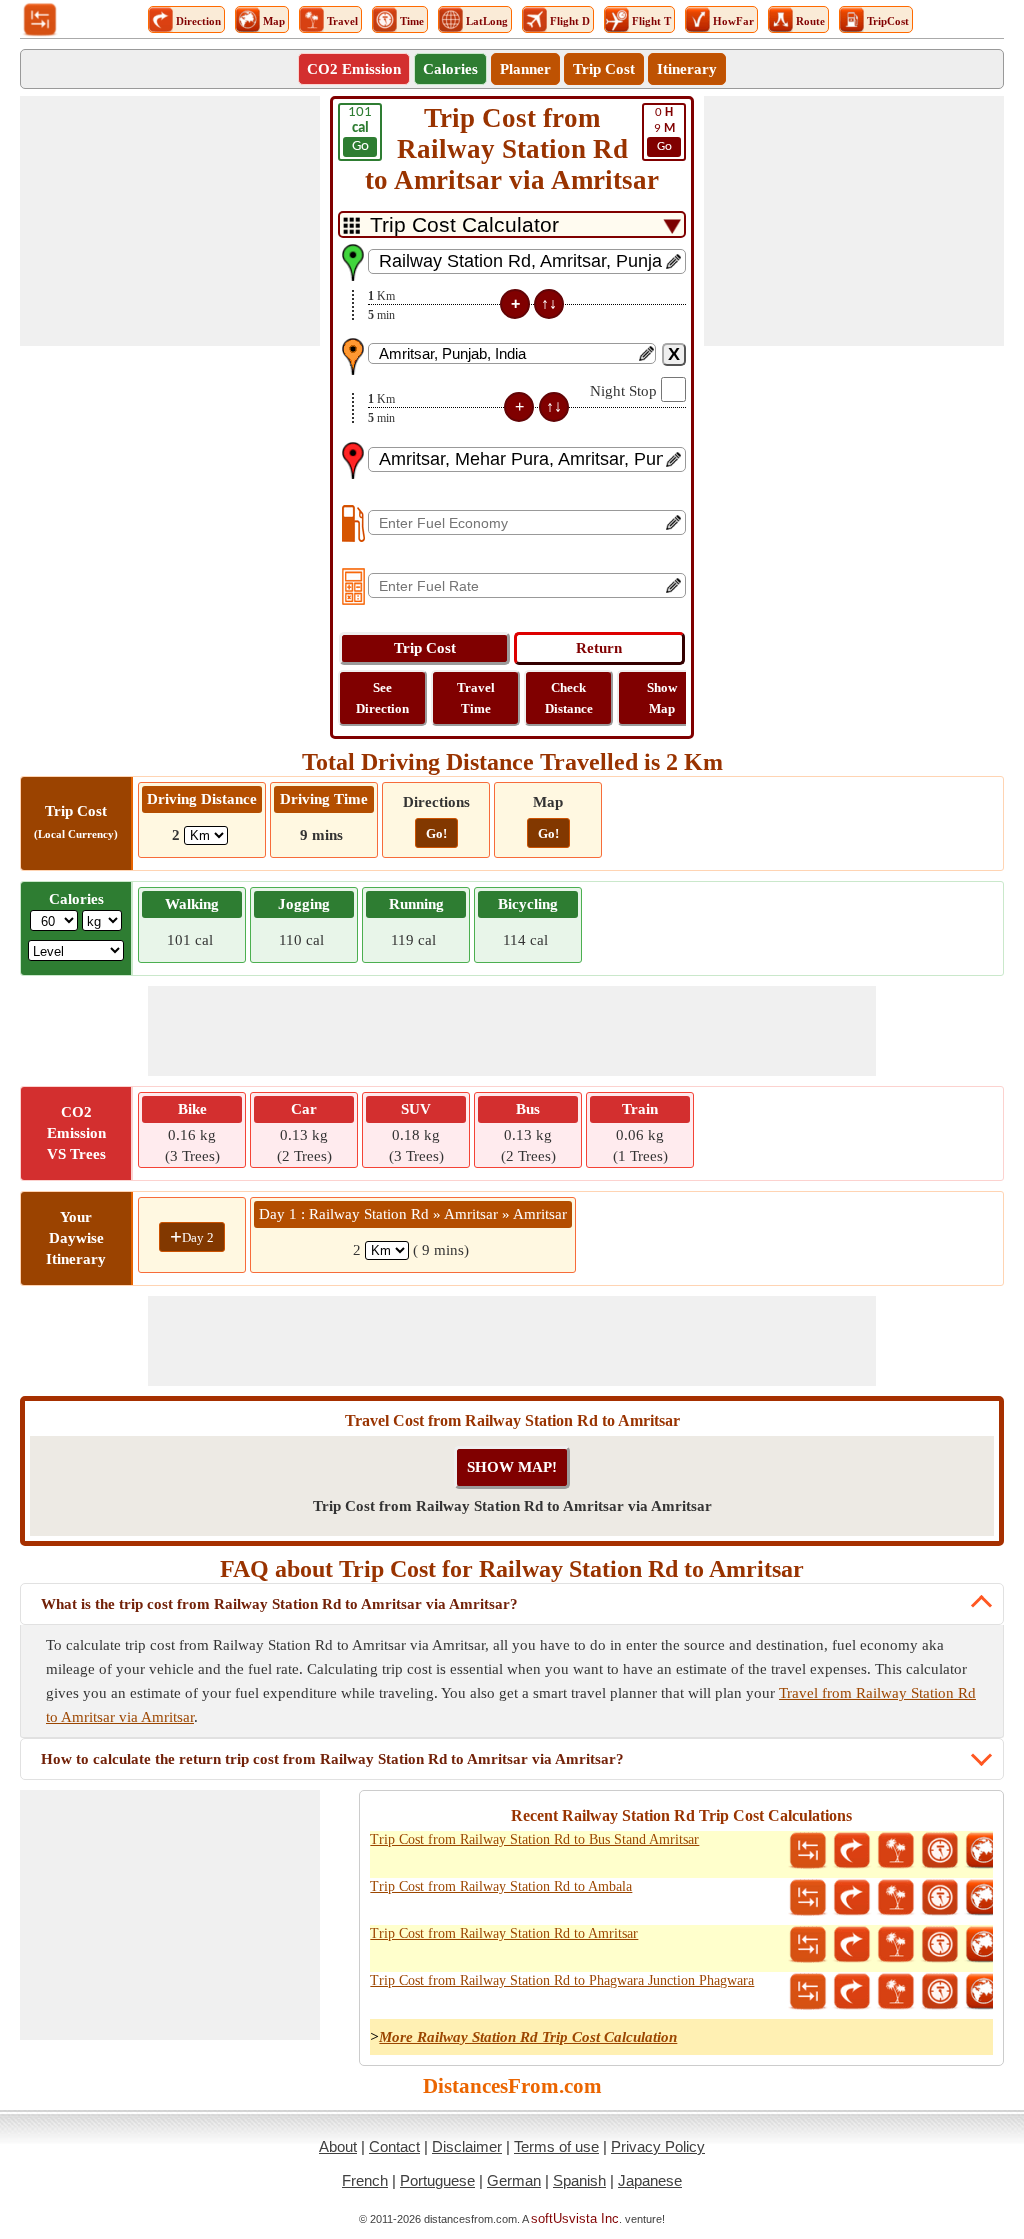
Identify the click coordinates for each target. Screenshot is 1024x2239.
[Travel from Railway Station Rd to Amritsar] (896, 1945)
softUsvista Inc (575, 2218)
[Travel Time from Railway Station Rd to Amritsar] (940, 1945)
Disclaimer (467, 2146)
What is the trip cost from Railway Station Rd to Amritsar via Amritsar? (279, 1604)
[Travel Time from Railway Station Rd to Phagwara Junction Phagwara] (940, 1992)
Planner (525, 69)
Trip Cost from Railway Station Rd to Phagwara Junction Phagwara (562, 1980)
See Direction (382, 698)
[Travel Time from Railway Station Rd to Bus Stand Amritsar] (940, 1851)
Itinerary (687, 69)
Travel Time (476, 698)
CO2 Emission (354, 69)
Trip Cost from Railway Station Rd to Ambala (501, 1886)
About (338, 2146)
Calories (450, 69)
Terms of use (556, 2146)
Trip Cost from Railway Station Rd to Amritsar (504, 1933)
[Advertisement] (170, 221)
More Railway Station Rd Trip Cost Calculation (528, 2037)
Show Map (662, 698)
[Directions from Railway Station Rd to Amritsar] (852, 1945)
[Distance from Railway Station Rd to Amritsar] (808, 1945)
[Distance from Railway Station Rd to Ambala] (808, 1898)
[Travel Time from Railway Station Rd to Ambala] (940, 1898)
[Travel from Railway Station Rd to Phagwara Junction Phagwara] (896, 1992)
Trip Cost (604, 69)
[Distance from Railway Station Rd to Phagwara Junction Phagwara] (808, 1992)
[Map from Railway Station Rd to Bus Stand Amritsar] (984, 1851)
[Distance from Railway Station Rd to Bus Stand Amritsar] (808, 1851)
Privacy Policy (658, 2146)
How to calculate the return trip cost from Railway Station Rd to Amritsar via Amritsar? (332, 1759)
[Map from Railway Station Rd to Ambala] (984, 1898)
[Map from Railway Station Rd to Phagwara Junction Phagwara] (984, 1992)
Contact (394, 2146)
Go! (436, 833)
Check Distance (569, 698)
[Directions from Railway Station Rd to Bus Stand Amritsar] (852, 1851)
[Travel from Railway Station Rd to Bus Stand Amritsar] (896, 1851)
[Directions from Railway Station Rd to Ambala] (852, 1898)
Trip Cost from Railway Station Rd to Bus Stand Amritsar (534, 1839)
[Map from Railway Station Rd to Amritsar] (984, 1945)
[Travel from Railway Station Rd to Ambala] (896, 1898)
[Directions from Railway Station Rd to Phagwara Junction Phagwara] (852, 1992)
